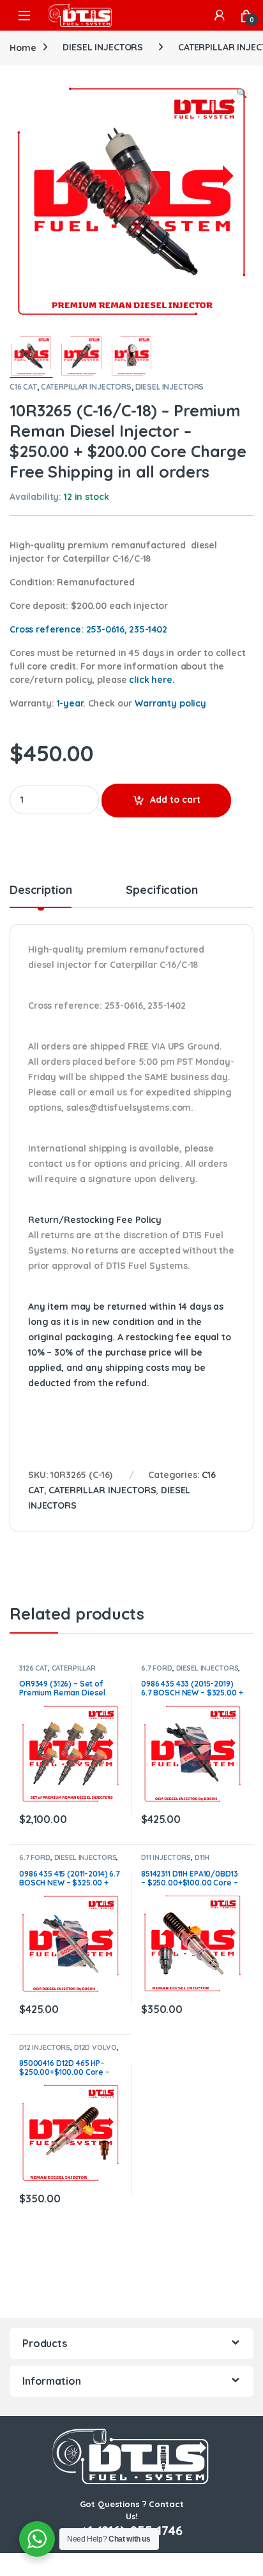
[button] (242, 94)
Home (23, 47)
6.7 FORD (157, 1668)
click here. (152, 680)
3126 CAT (34, 1668)
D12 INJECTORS (45, 2047)
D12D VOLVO (95, 2047)
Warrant (170, 703)
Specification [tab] (162, 891)
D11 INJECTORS (166, 1857)
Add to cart (175, 800)
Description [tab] (41, 891)
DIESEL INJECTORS (103, 47)
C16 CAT (23, 387)
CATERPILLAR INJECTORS (86, 387)
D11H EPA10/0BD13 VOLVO (177, 1861)
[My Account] (220, 15)
